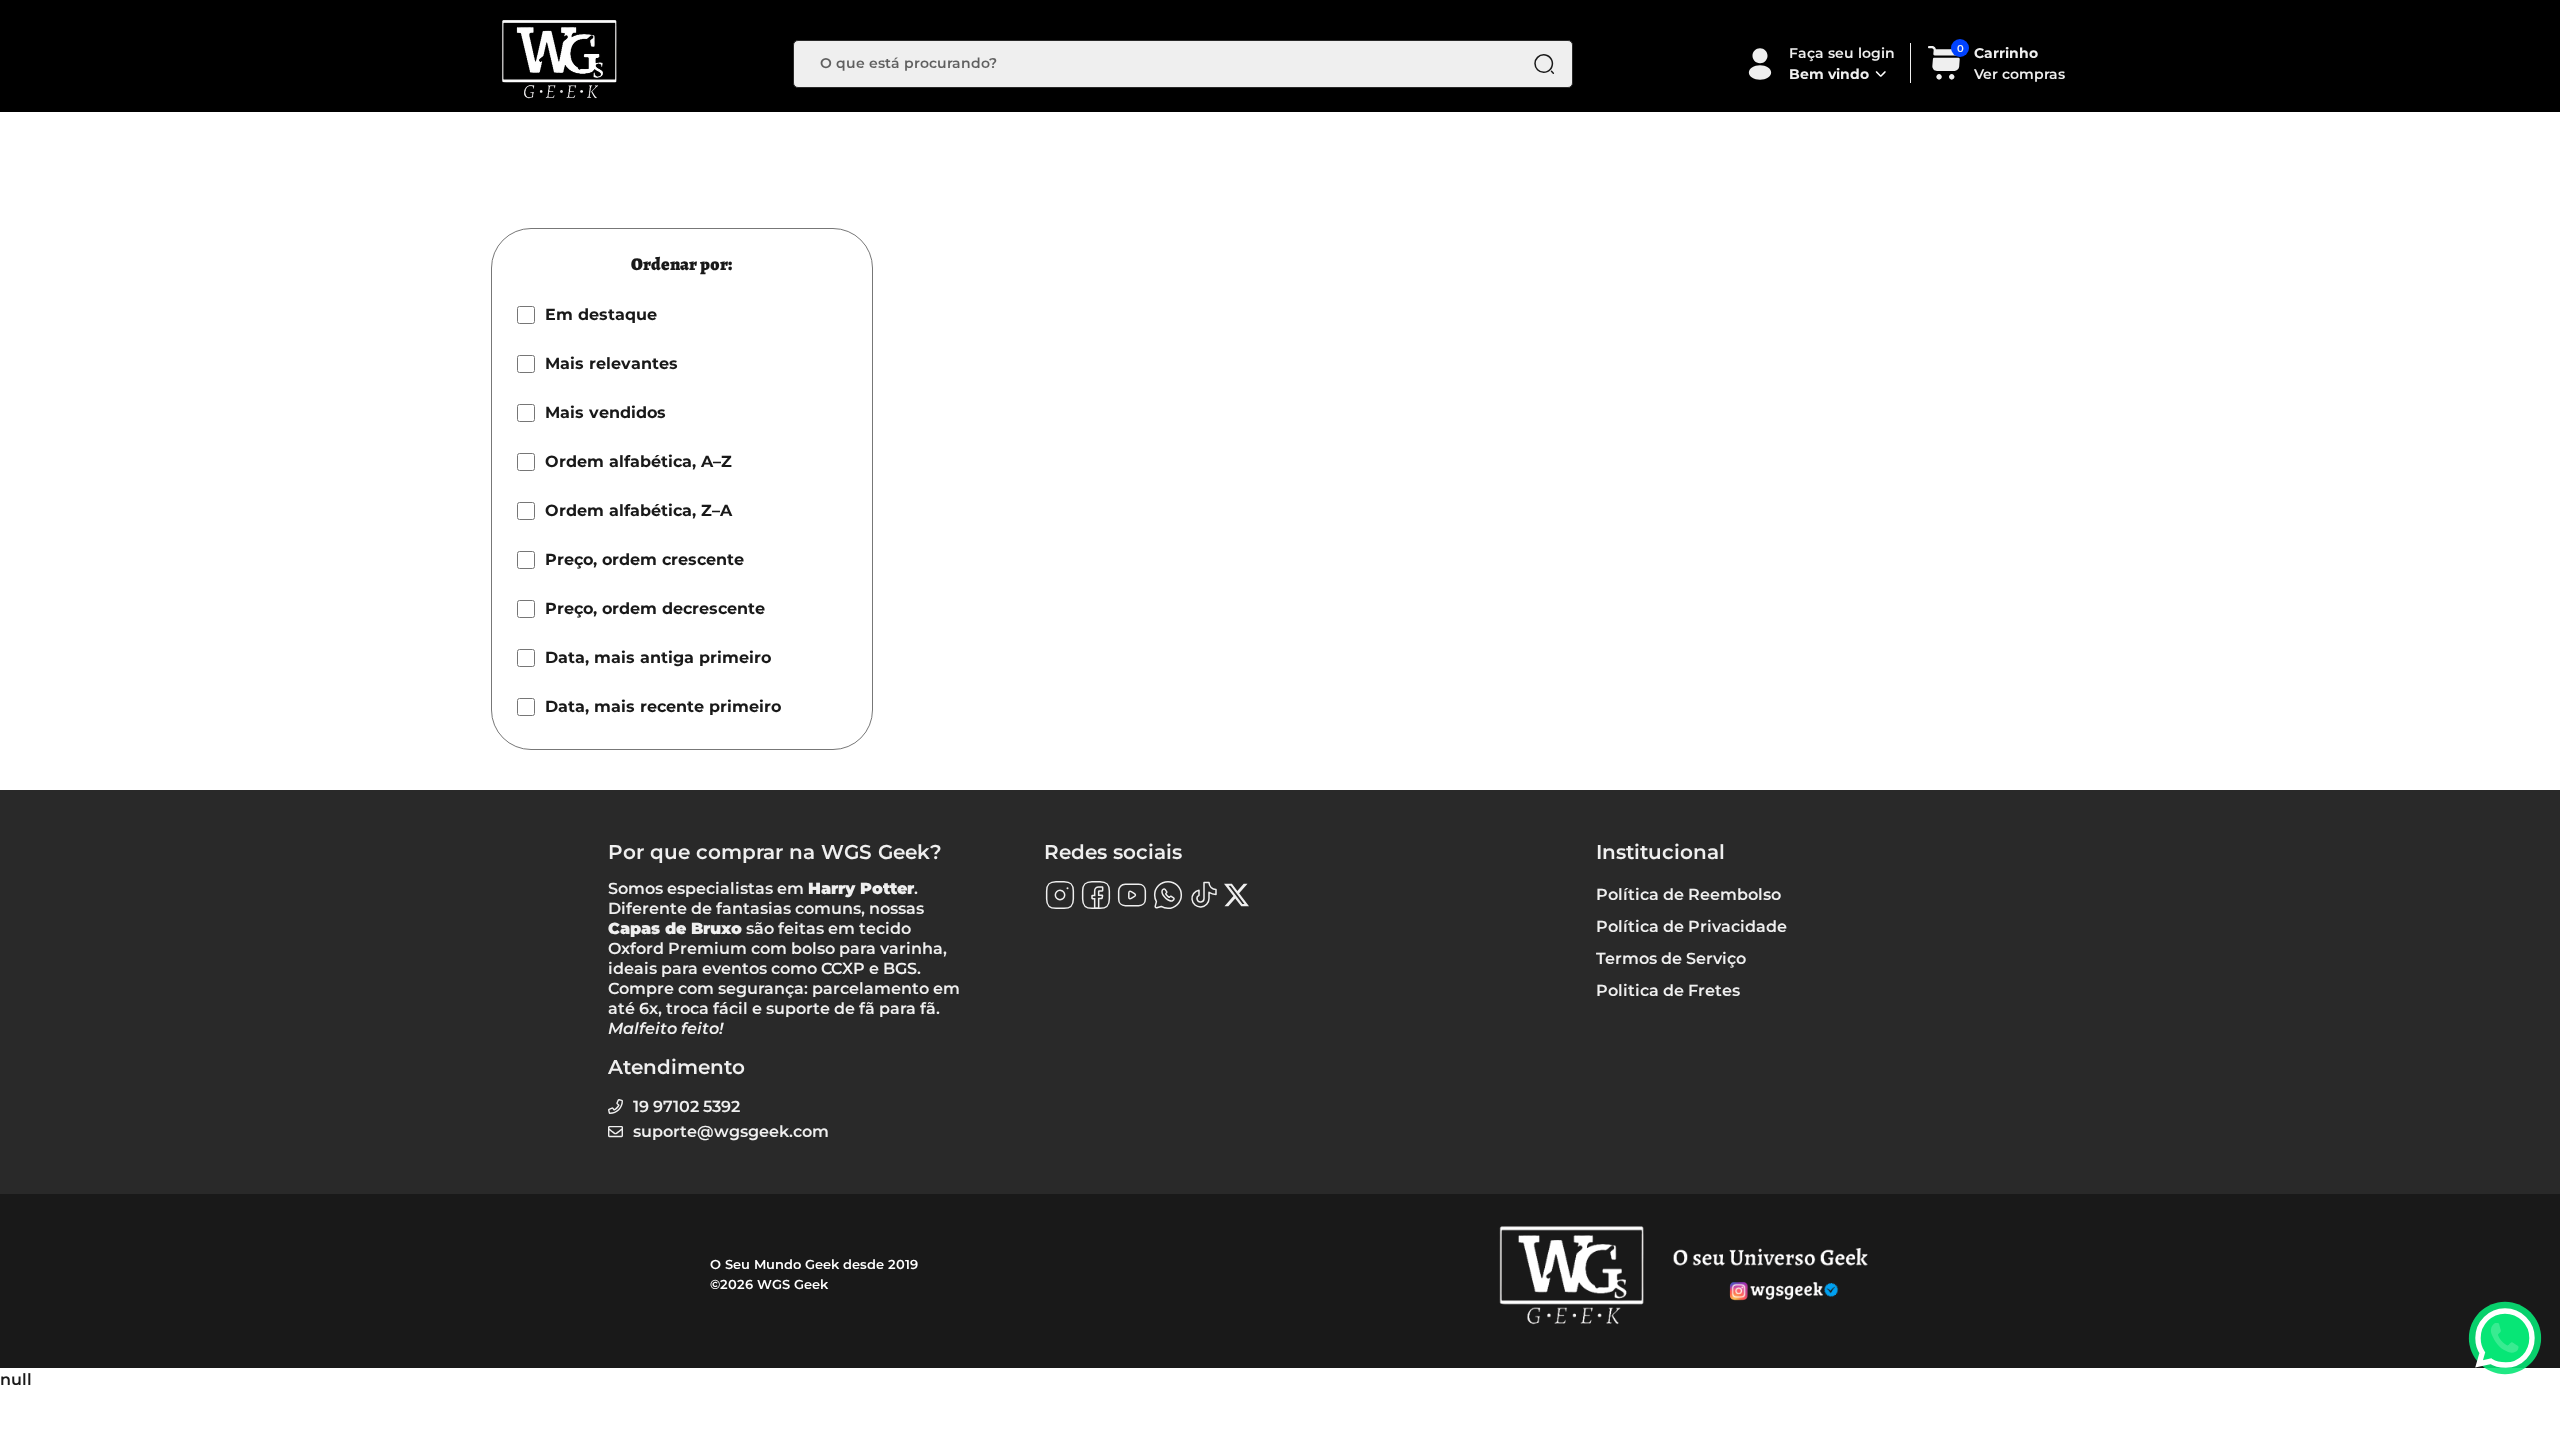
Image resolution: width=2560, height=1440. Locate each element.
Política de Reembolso (1688, 894)
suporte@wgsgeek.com (731, 1131)
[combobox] (1168, 64)
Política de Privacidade (1691, 926)
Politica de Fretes (1668, 990)
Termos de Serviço (1671, 958)
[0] (1945, 76)
